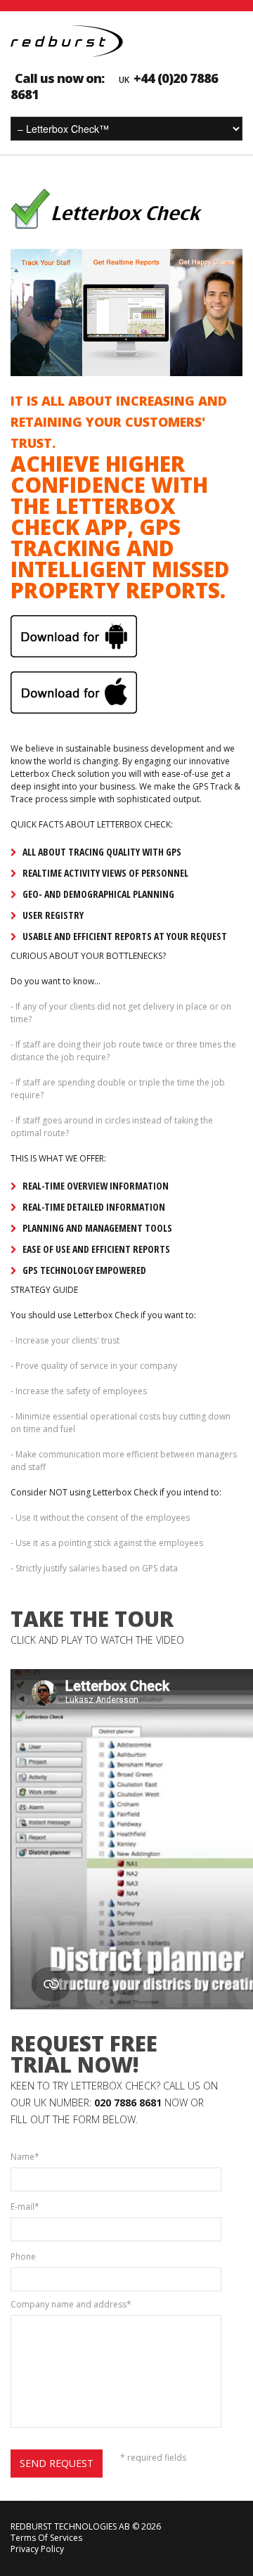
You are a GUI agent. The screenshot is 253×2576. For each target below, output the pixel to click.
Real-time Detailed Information (94, 1207)
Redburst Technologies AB (70, 2526)
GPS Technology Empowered (84, 1270)
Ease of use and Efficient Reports (96, 1249)
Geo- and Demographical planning (98, 894)
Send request (57, 2463)
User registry (53, 915)
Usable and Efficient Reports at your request (125, 936)
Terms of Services (46, 2538)
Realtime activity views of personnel (105, 873)
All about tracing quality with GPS (102, 852)
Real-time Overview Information (96, 1186)
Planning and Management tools (97, 1228)
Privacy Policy (37, 2549)
